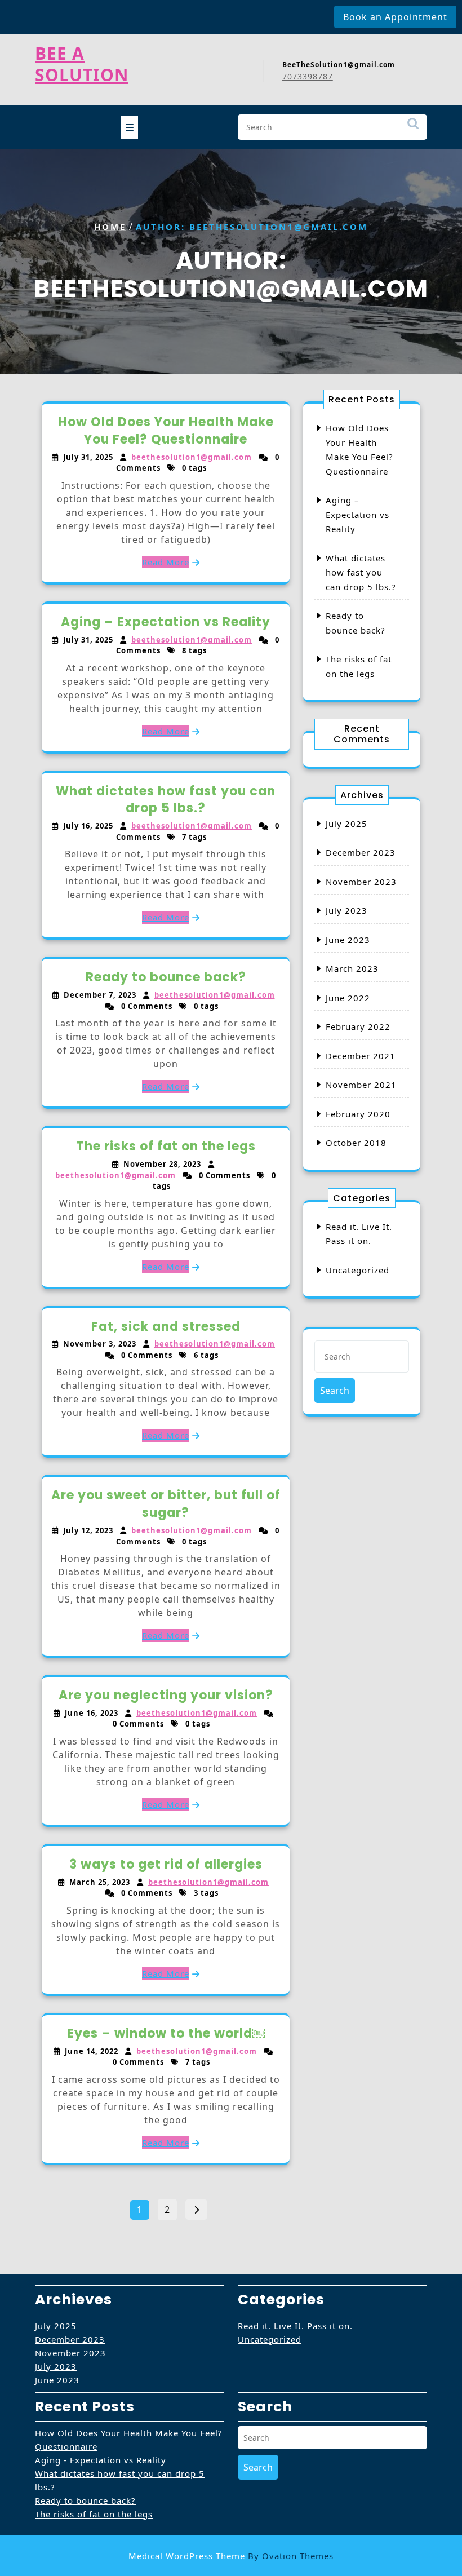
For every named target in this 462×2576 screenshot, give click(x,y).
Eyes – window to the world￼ (166, 2033)
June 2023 (348, 940)
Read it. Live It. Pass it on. (295, 2326)
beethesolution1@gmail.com (192, 457)
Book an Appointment (395, 17)
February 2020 (358, 1114)
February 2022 (358, 1026)
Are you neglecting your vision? (166, 1695)
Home (110, 227)
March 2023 (352, 968)
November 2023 (361, 882)
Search (413, 129)
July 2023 (346, 910)
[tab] (130, 127)
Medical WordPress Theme (231, 2556)
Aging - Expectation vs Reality (101, 2460)
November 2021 (361, 1085)
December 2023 (361, 852)
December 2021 (361, 1056)
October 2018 (356, 1143)
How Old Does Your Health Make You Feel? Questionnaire (166, 431)
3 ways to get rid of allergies (166, 1864)
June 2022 (348, 998)
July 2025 (346, 824)
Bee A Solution (82, 64)
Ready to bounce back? (166, 977)
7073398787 (308, 76)
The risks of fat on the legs (166, 1146)
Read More (166, 562)
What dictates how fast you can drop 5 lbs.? (166, 800)
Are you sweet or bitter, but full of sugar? (166, 1504)
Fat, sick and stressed (166, 1327)
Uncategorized (357, 1270)
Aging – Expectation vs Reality (166, 622)
